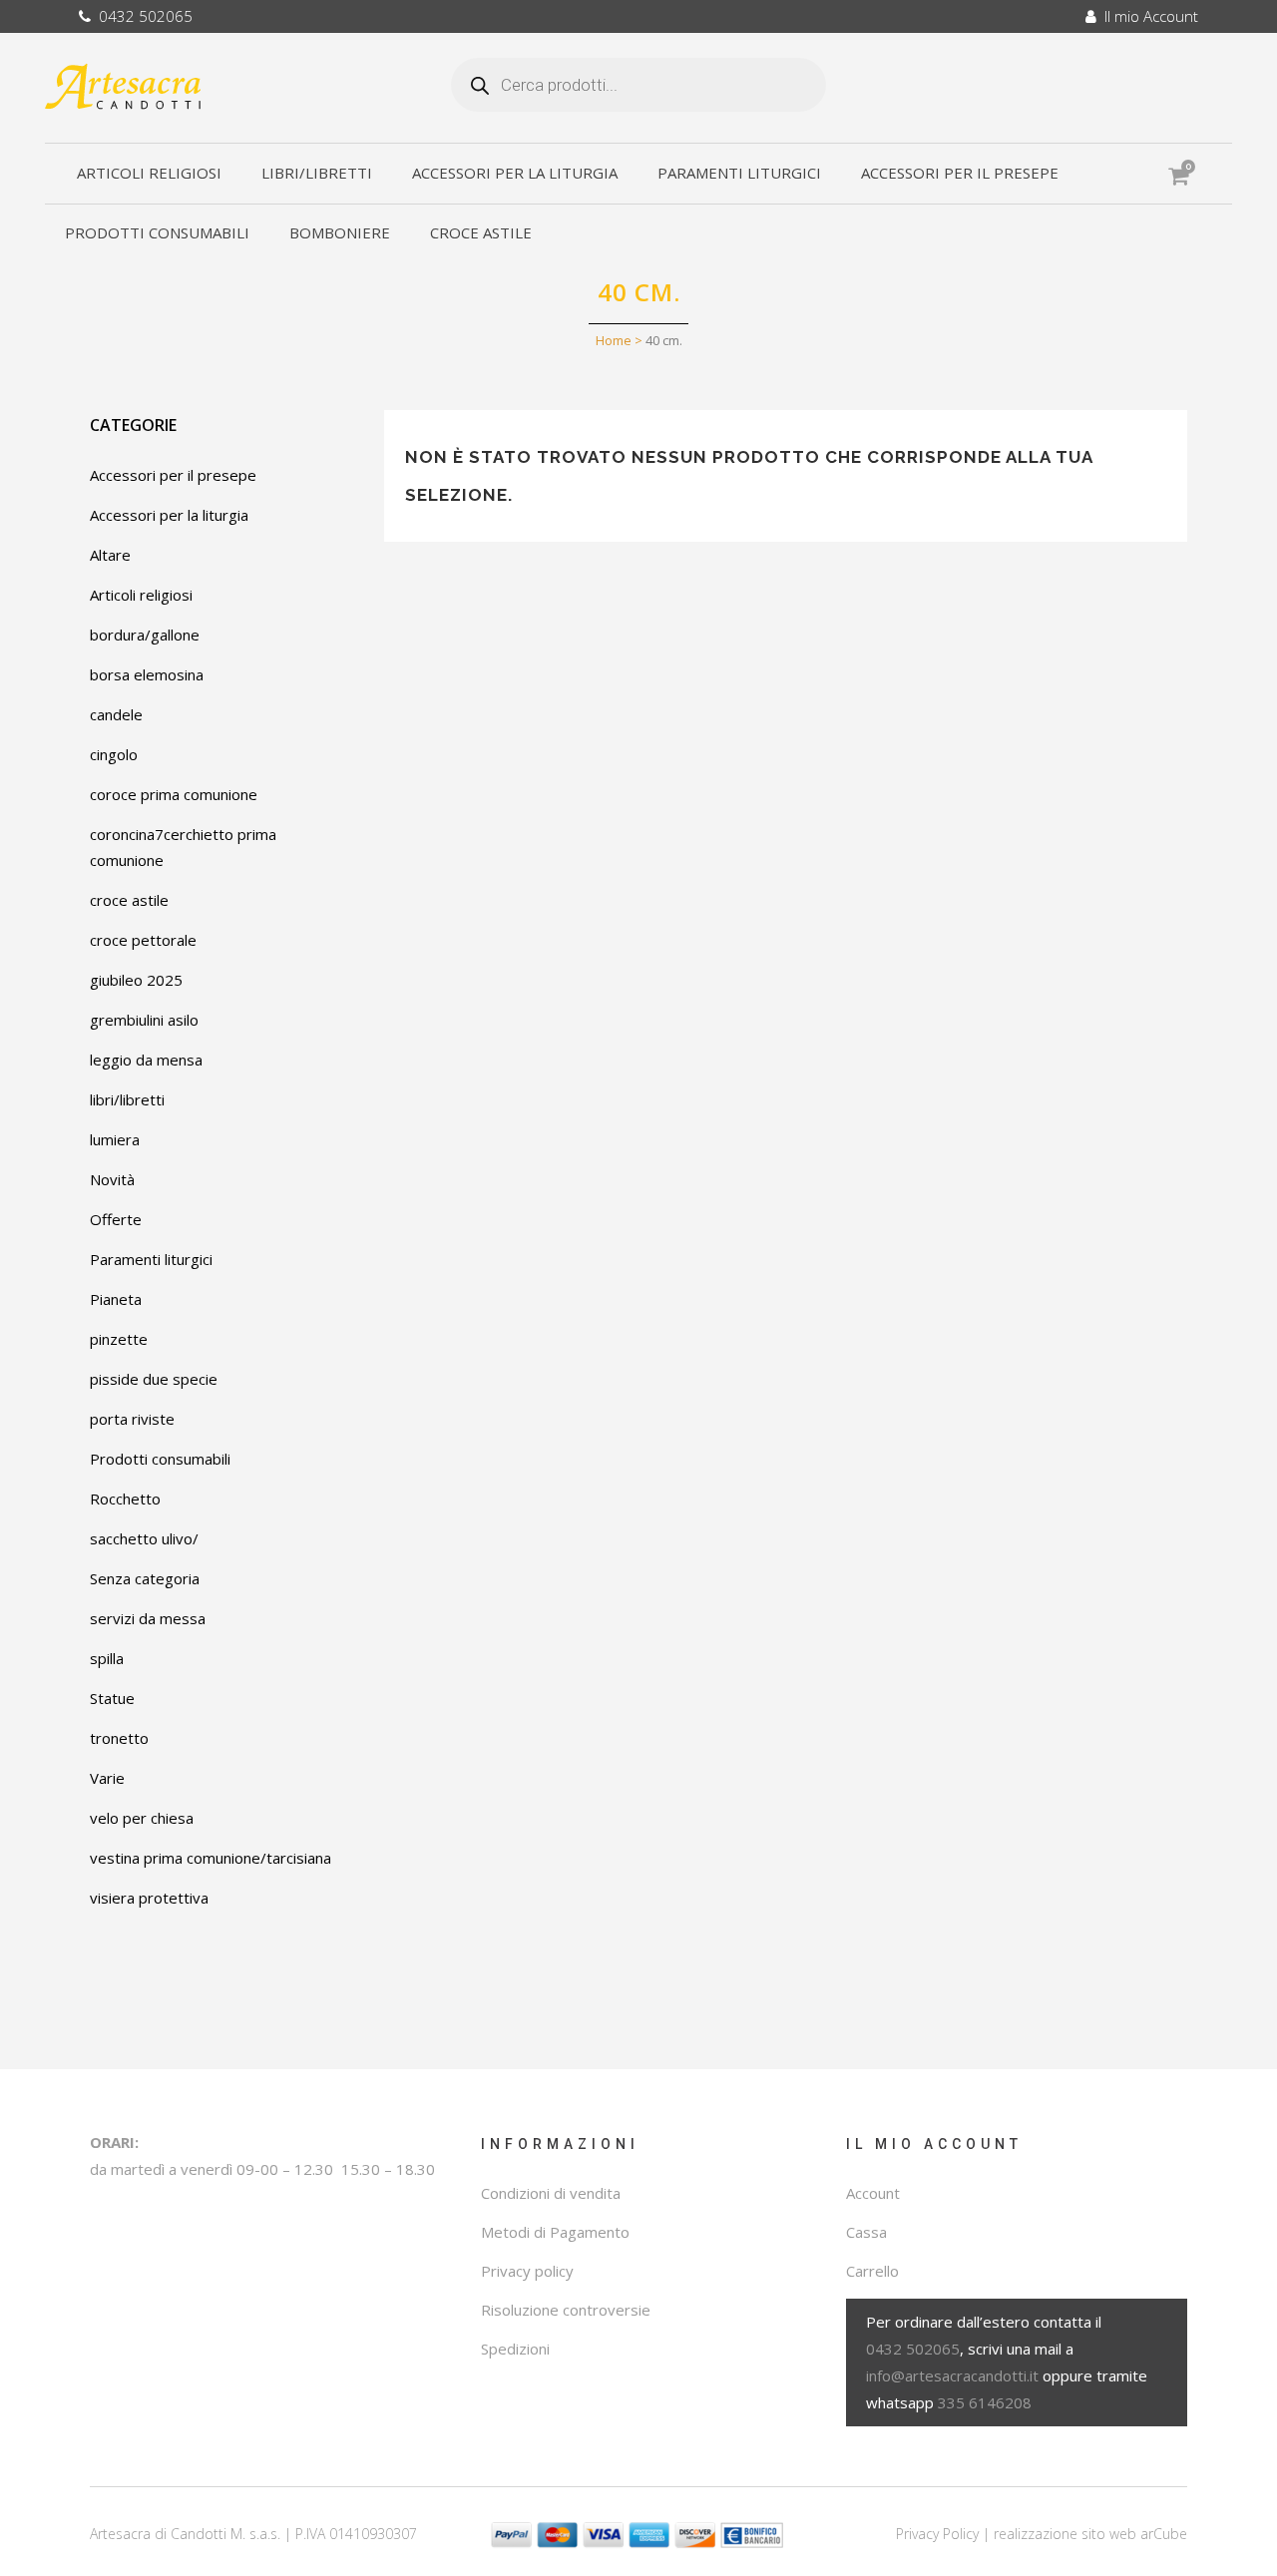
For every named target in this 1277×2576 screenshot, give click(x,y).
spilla (107, 1658)
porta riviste (132, 1419)
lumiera (115, 1139)
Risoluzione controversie (566, 2310)
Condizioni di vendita (551, 2193)
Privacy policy (527, 2271)
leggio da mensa (146, 1060)
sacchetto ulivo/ (144, 1538)
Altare (110, 555)
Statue (112, 1698)
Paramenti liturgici (151, 1259)
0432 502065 (142, 16)
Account (873, 2193)
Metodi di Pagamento (555, 2232)
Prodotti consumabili (160, 1459)
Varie (107, 1778)
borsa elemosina (147, 674)
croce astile (129, 900)
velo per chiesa (142, 1818)
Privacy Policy (937, 2534)
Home (614, 340)
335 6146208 (985, 2402)
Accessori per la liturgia (169, 515)
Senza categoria (145, 1578)
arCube (1164, 2534)
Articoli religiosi (141, 595)
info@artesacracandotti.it (952, 2375)
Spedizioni (515, 2349)
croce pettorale (143, 940)
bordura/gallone (145, 635)
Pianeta (116, 1299)
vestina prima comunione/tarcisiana (211, 1858)
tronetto (119, 1738)
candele (116, 714)
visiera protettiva (149, 1898)
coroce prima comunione (174, 794)
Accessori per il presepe (173, 475)
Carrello (872, 2271)
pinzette (119, 1339)
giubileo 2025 (136, 980)
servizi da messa (148, 1618)
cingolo (114, 754)
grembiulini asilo (144, 1020)
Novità (112, 1179)
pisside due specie (154, 1379)
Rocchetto (125, 1499)
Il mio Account (1147, 16)
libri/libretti (127, 1099)
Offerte (116, 1219)
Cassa (866, 2232)
